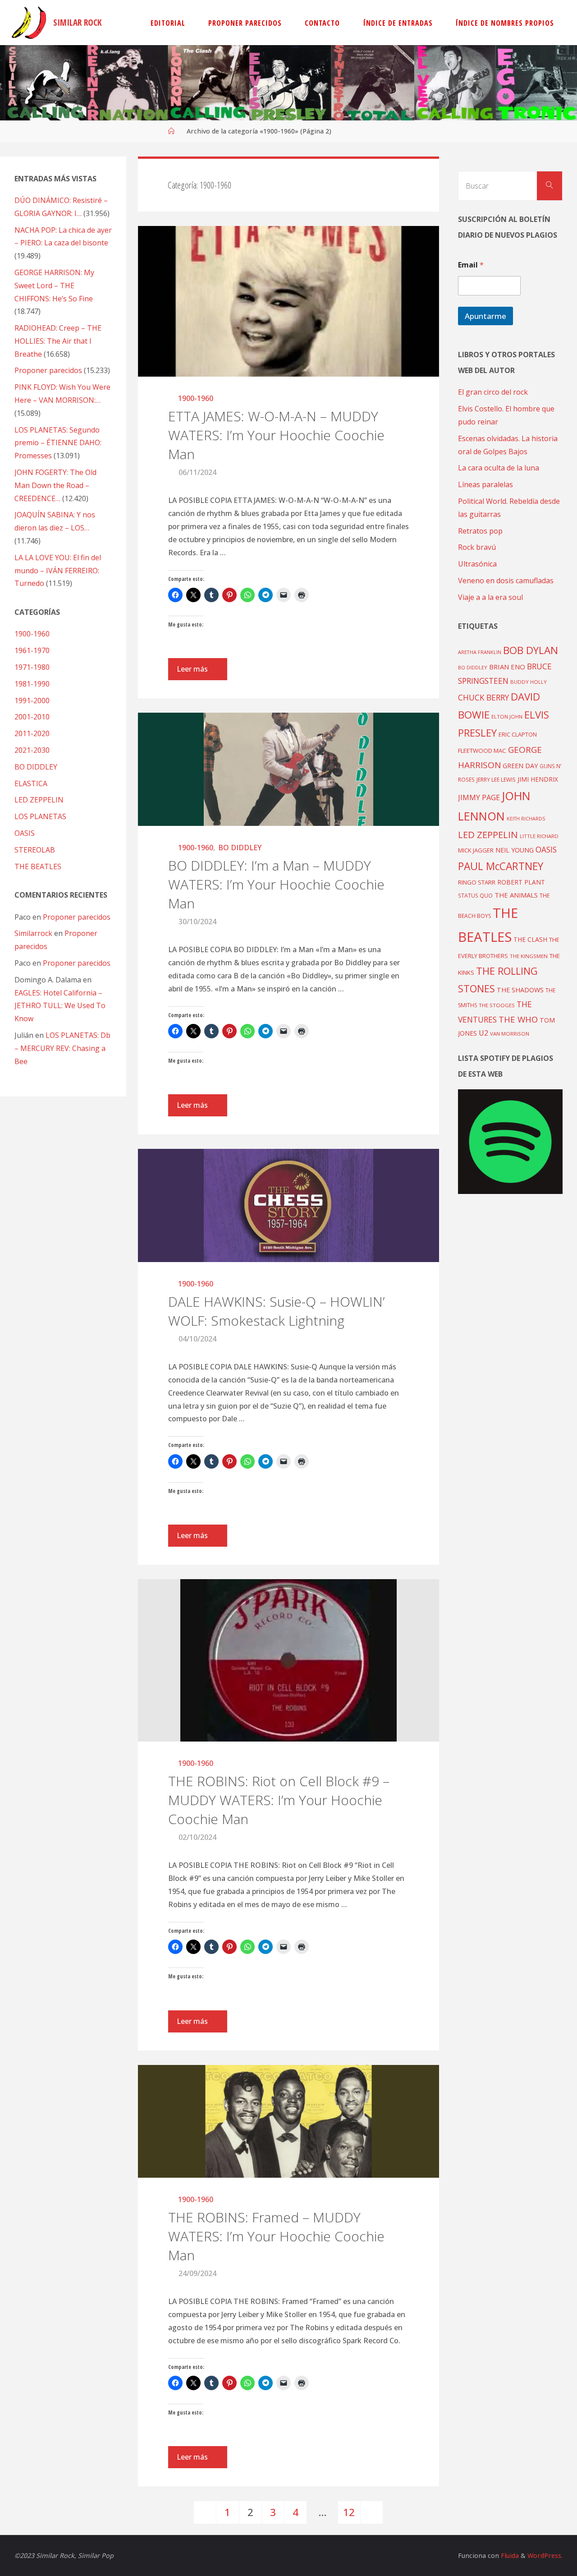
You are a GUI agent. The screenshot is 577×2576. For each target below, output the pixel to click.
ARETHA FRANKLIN (480, 652)
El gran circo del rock (493, 392)
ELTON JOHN (507, 717)
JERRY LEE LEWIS (496, 779)
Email (471, 265)
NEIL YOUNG (515, 850)
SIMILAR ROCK (78, 22)
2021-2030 (32, 750)
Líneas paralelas (485, 484)
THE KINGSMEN (529, 956)
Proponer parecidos (77, 917)
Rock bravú (477, 547)
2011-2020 (32, 733)
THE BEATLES (38, 866)
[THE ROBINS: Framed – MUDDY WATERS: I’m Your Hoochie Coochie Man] (289, 2122)
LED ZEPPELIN (39, 800)
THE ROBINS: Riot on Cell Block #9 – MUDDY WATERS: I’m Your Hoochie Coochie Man (279, 1800)
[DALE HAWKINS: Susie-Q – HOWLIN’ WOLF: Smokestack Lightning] (289, 1205)
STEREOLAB (35, 850)
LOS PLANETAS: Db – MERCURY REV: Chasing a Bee (62, 1048)
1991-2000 (32, 700)
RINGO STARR (477, 882)
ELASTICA (31, 783)
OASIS (25, 833)
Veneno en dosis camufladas (506, 581)
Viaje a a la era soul (490, 597)
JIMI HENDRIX (538, 779)
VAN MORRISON (510, 1034)
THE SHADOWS (520, 990)
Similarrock (33, 933)
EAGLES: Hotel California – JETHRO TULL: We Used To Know (60, 1006)
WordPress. (545, 2555)
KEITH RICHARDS (526, 819)
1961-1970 (32, 650)
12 (349, 2512)
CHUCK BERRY (483, 698)
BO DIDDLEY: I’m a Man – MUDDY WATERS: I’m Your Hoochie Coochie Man (276, 884)
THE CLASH (530, 939)
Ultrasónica (477, 564)
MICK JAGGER (476, 850)
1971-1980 (32, 667)
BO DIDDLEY (240, 848)
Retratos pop (480, 531)
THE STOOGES (497, 1005)
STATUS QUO (475, 895)
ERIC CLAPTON (518, 734)
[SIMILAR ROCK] (29, 23)
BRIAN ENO (507, 667)
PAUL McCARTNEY (501, 866)
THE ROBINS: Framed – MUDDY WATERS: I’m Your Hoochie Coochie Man (276, 2236)
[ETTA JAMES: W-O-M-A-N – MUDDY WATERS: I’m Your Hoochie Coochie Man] (289, 301)
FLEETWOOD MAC (482, 751)
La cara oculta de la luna (499, 468)
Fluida (509, 2555)
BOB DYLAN (531, 650)
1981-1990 (32, 684)
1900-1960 (196, 398)
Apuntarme (485, 316)
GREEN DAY (520, 766)
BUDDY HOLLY (529, 682)
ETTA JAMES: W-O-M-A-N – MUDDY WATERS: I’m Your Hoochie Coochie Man (276, 435)
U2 (483, 1033)
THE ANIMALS (516, 895)
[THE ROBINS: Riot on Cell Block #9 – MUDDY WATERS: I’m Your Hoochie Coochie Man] (289, 1660)
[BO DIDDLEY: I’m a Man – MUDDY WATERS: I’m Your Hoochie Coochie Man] (289, 769)
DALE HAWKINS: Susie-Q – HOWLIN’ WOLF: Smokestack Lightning (276, 1311)
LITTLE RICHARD (539, 836)
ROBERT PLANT (521, 882)
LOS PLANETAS (40, 816)
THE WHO (518, 1019)
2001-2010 (32, 717)
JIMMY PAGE (479, 797)
